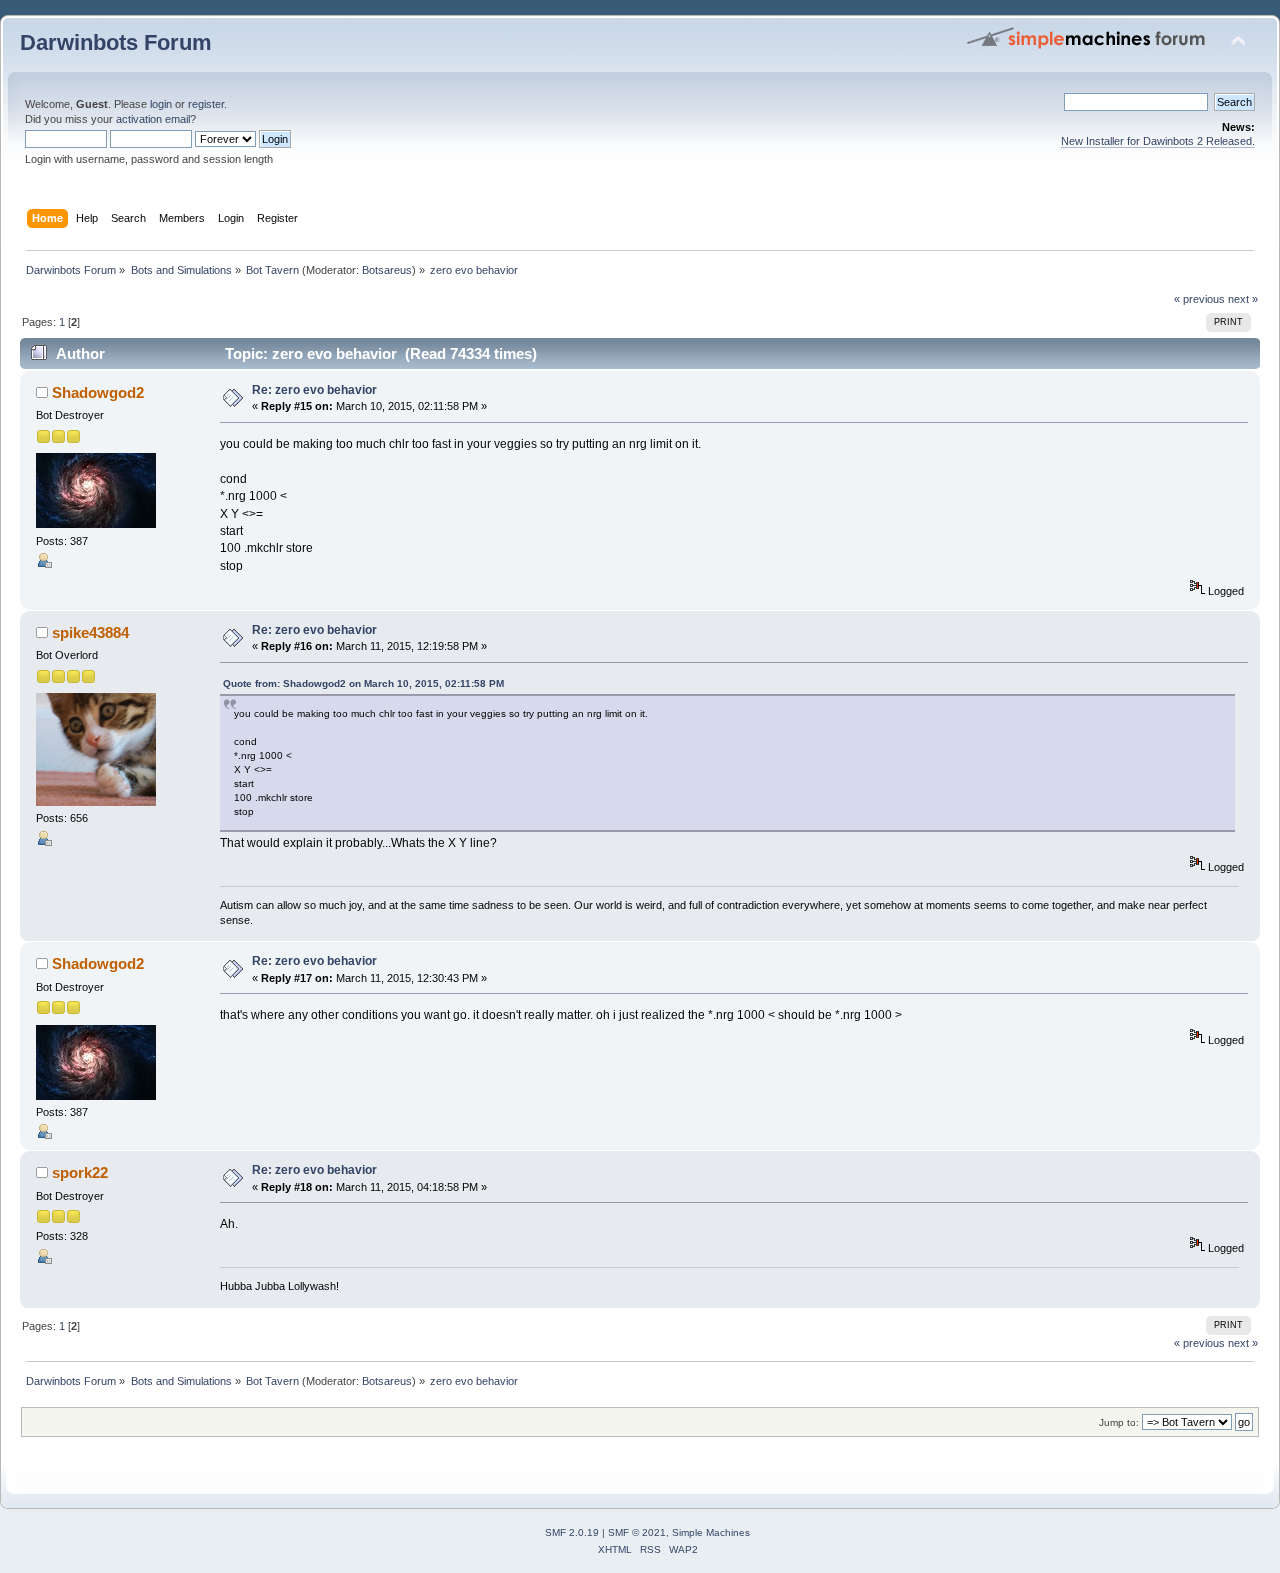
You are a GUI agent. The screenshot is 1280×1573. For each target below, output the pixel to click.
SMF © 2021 (637, 1532)
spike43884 (90, 632)
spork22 (80, 1172)
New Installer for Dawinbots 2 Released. (1158, 141)
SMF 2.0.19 (572, 1532)
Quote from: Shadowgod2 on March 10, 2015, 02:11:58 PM (363, 683)
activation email (153, 119)
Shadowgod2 (98, 392)
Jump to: (1119, 1422)
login (161, 104)
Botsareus (387, 270)
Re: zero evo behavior (314, 390)
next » (1243, 299)
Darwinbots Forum (116, 42)
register (206, 104)
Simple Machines (711, 1532)
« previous (1199, 299)
